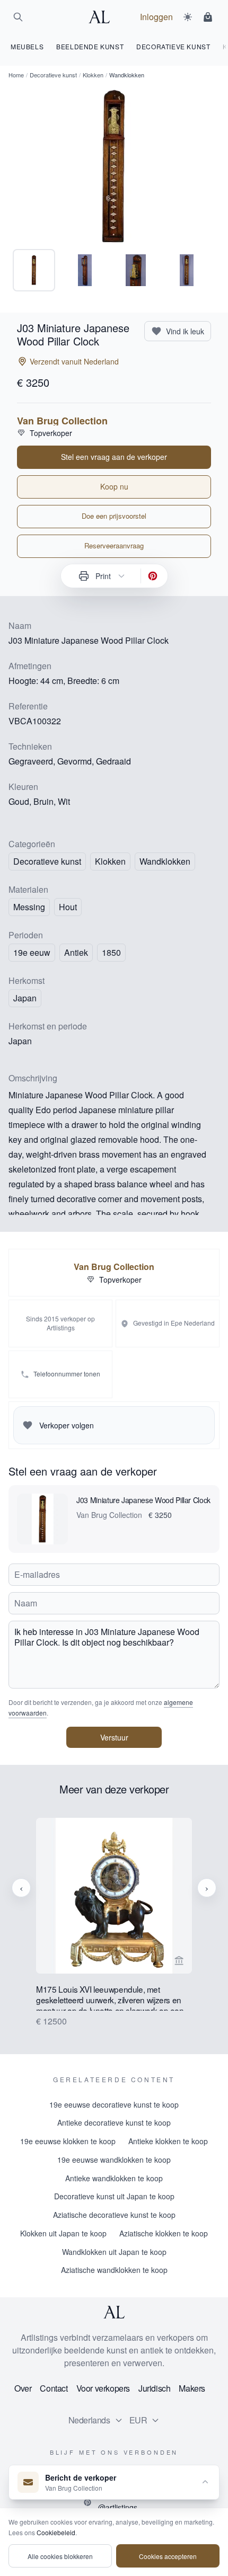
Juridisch (154, 2388)
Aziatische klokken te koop (164, 2233)
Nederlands (89, 2420)
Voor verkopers (103, 2388)
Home (16, 75)
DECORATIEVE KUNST (173, 46)
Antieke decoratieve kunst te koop (114, 2122)
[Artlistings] (102, 17)
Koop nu (114, 486)
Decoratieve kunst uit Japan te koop (114, 2196)
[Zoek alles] (18, 17)
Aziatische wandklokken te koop (114, 2270)
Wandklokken (165, 861)
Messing (29, 907)
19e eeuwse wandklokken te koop (114, 2160)
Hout (68, 907)
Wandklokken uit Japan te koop (114, 2252)
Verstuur (114, 1737)
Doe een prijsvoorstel (114, 516)
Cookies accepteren (168, 2556)
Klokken (93, 75)
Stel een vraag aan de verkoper (114, 457)
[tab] (34, 270)
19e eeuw (32, 952)
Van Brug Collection (62, 421)
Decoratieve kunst (53, 75)
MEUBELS (27, 46)
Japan (25, 998)
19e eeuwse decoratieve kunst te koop (114, 2104)
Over (23, 2388)
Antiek (76, 952)
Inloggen (156, 17)
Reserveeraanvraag (114, 545)
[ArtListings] (114, 2312)
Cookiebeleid (56, 2532)
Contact (54, 2388)
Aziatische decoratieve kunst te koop (114, 2215)
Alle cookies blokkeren (60, 2556)
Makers (192, 2388)
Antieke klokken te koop (168, 2141)
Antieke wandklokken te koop (114, 2178)
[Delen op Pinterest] (153, 576)
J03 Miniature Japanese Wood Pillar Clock (143, 1500)
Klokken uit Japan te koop (63, 2233)
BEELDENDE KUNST (90, 46)
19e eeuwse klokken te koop (68, 2141)
